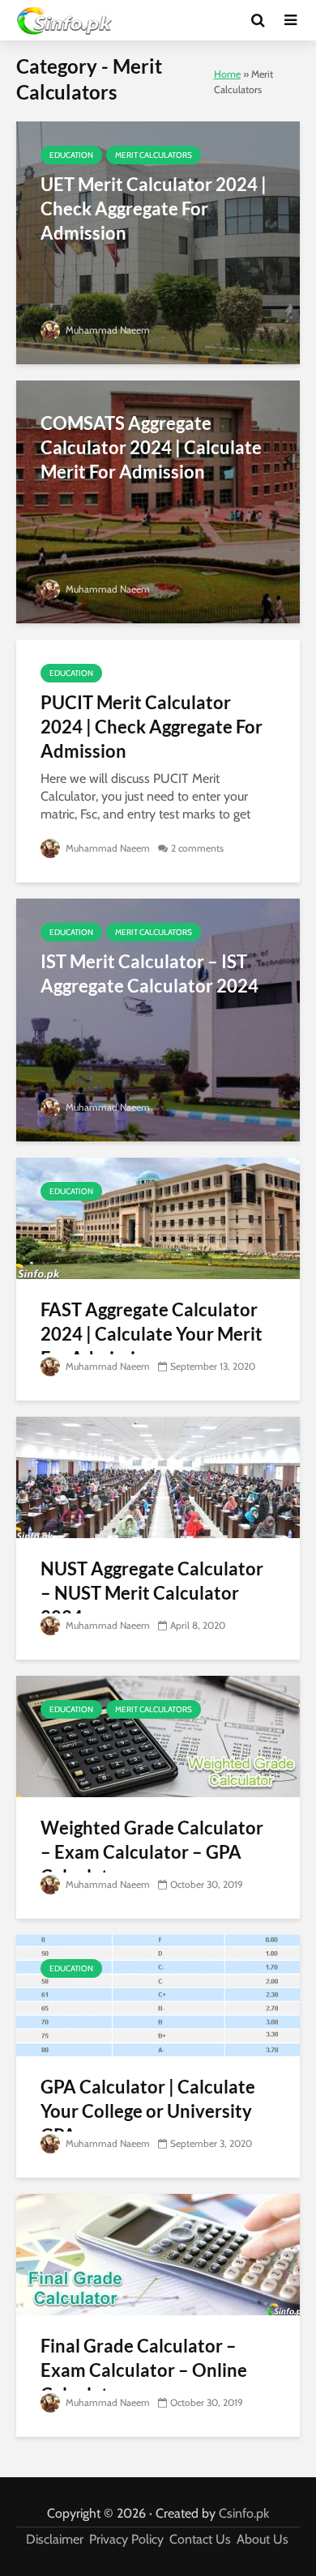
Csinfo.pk (244, 2513)
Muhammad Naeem (107, 330)
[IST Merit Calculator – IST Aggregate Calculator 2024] (158, 1019)
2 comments (197, 848)
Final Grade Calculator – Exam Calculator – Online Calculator (144, 2370)
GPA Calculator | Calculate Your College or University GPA (148, 2111)
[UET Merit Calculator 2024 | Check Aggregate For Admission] (158, 242)
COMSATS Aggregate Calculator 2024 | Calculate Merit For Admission (151, 447)
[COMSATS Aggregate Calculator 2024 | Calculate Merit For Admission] (158, 501)
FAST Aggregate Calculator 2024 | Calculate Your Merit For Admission (152, 1334)
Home (227, 74)
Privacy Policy (126, 2539)
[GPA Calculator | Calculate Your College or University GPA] (158, 1994)
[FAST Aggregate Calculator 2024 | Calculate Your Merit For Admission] (158, 1217)
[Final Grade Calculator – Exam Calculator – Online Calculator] (158, 2253)
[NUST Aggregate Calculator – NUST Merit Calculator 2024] (158, 1476)
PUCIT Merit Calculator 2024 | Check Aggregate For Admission (152, 727)
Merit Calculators (154, 155)
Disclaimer (55, 2539)
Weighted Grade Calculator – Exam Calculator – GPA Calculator (152, 1852)
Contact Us (200, 2539)
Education (71, 155)
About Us (263, 2539)
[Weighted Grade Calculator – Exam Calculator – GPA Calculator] (158, 1735)
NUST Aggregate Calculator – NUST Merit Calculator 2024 (152, 1593)
